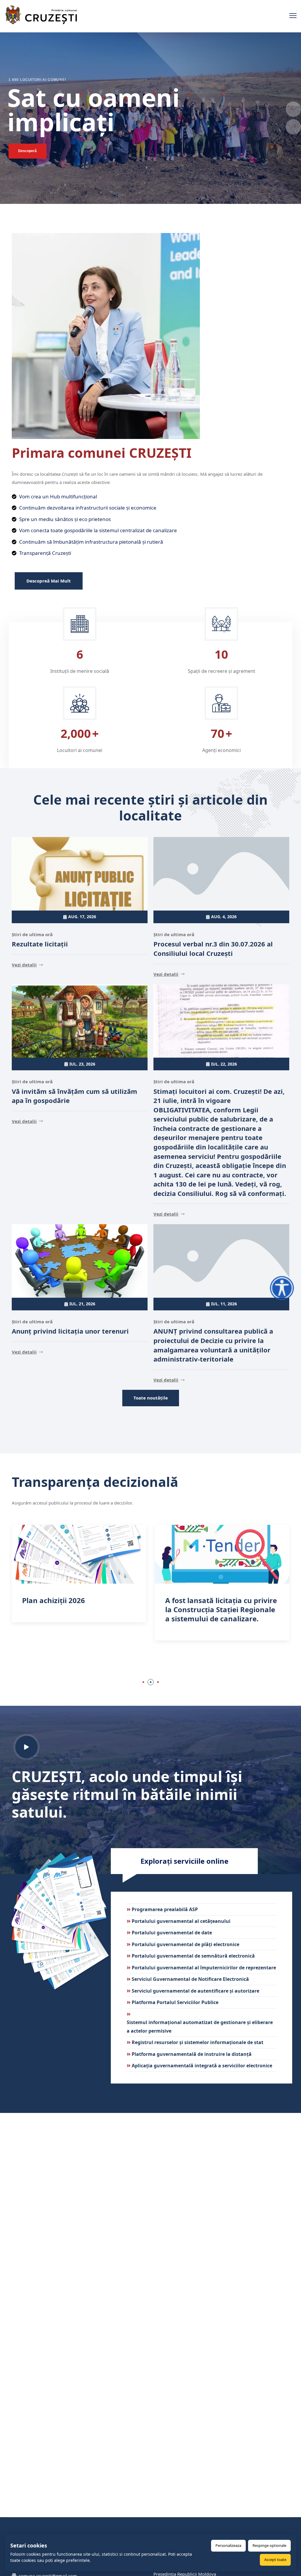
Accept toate (275, 2560)
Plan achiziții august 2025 (210, 1600)
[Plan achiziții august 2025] (222, 1554)
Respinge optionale (269, 2545)
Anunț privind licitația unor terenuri (70, 1331)
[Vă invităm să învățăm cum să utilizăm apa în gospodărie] (80, 1021)
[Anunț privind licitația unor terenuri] (80, 1261)
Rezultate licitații (40, 944)
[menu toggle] (293, 16)
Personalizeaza (228, 2545)
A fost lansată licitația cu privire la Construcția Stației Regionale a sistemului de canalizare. (78, 1609)
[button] (143, 1682)
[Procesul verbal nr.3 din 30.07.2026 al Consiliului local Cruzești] (221, 874)
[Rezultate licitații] (80, 874)
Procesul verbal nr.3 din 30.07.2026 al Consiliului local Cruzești (213, 948)
